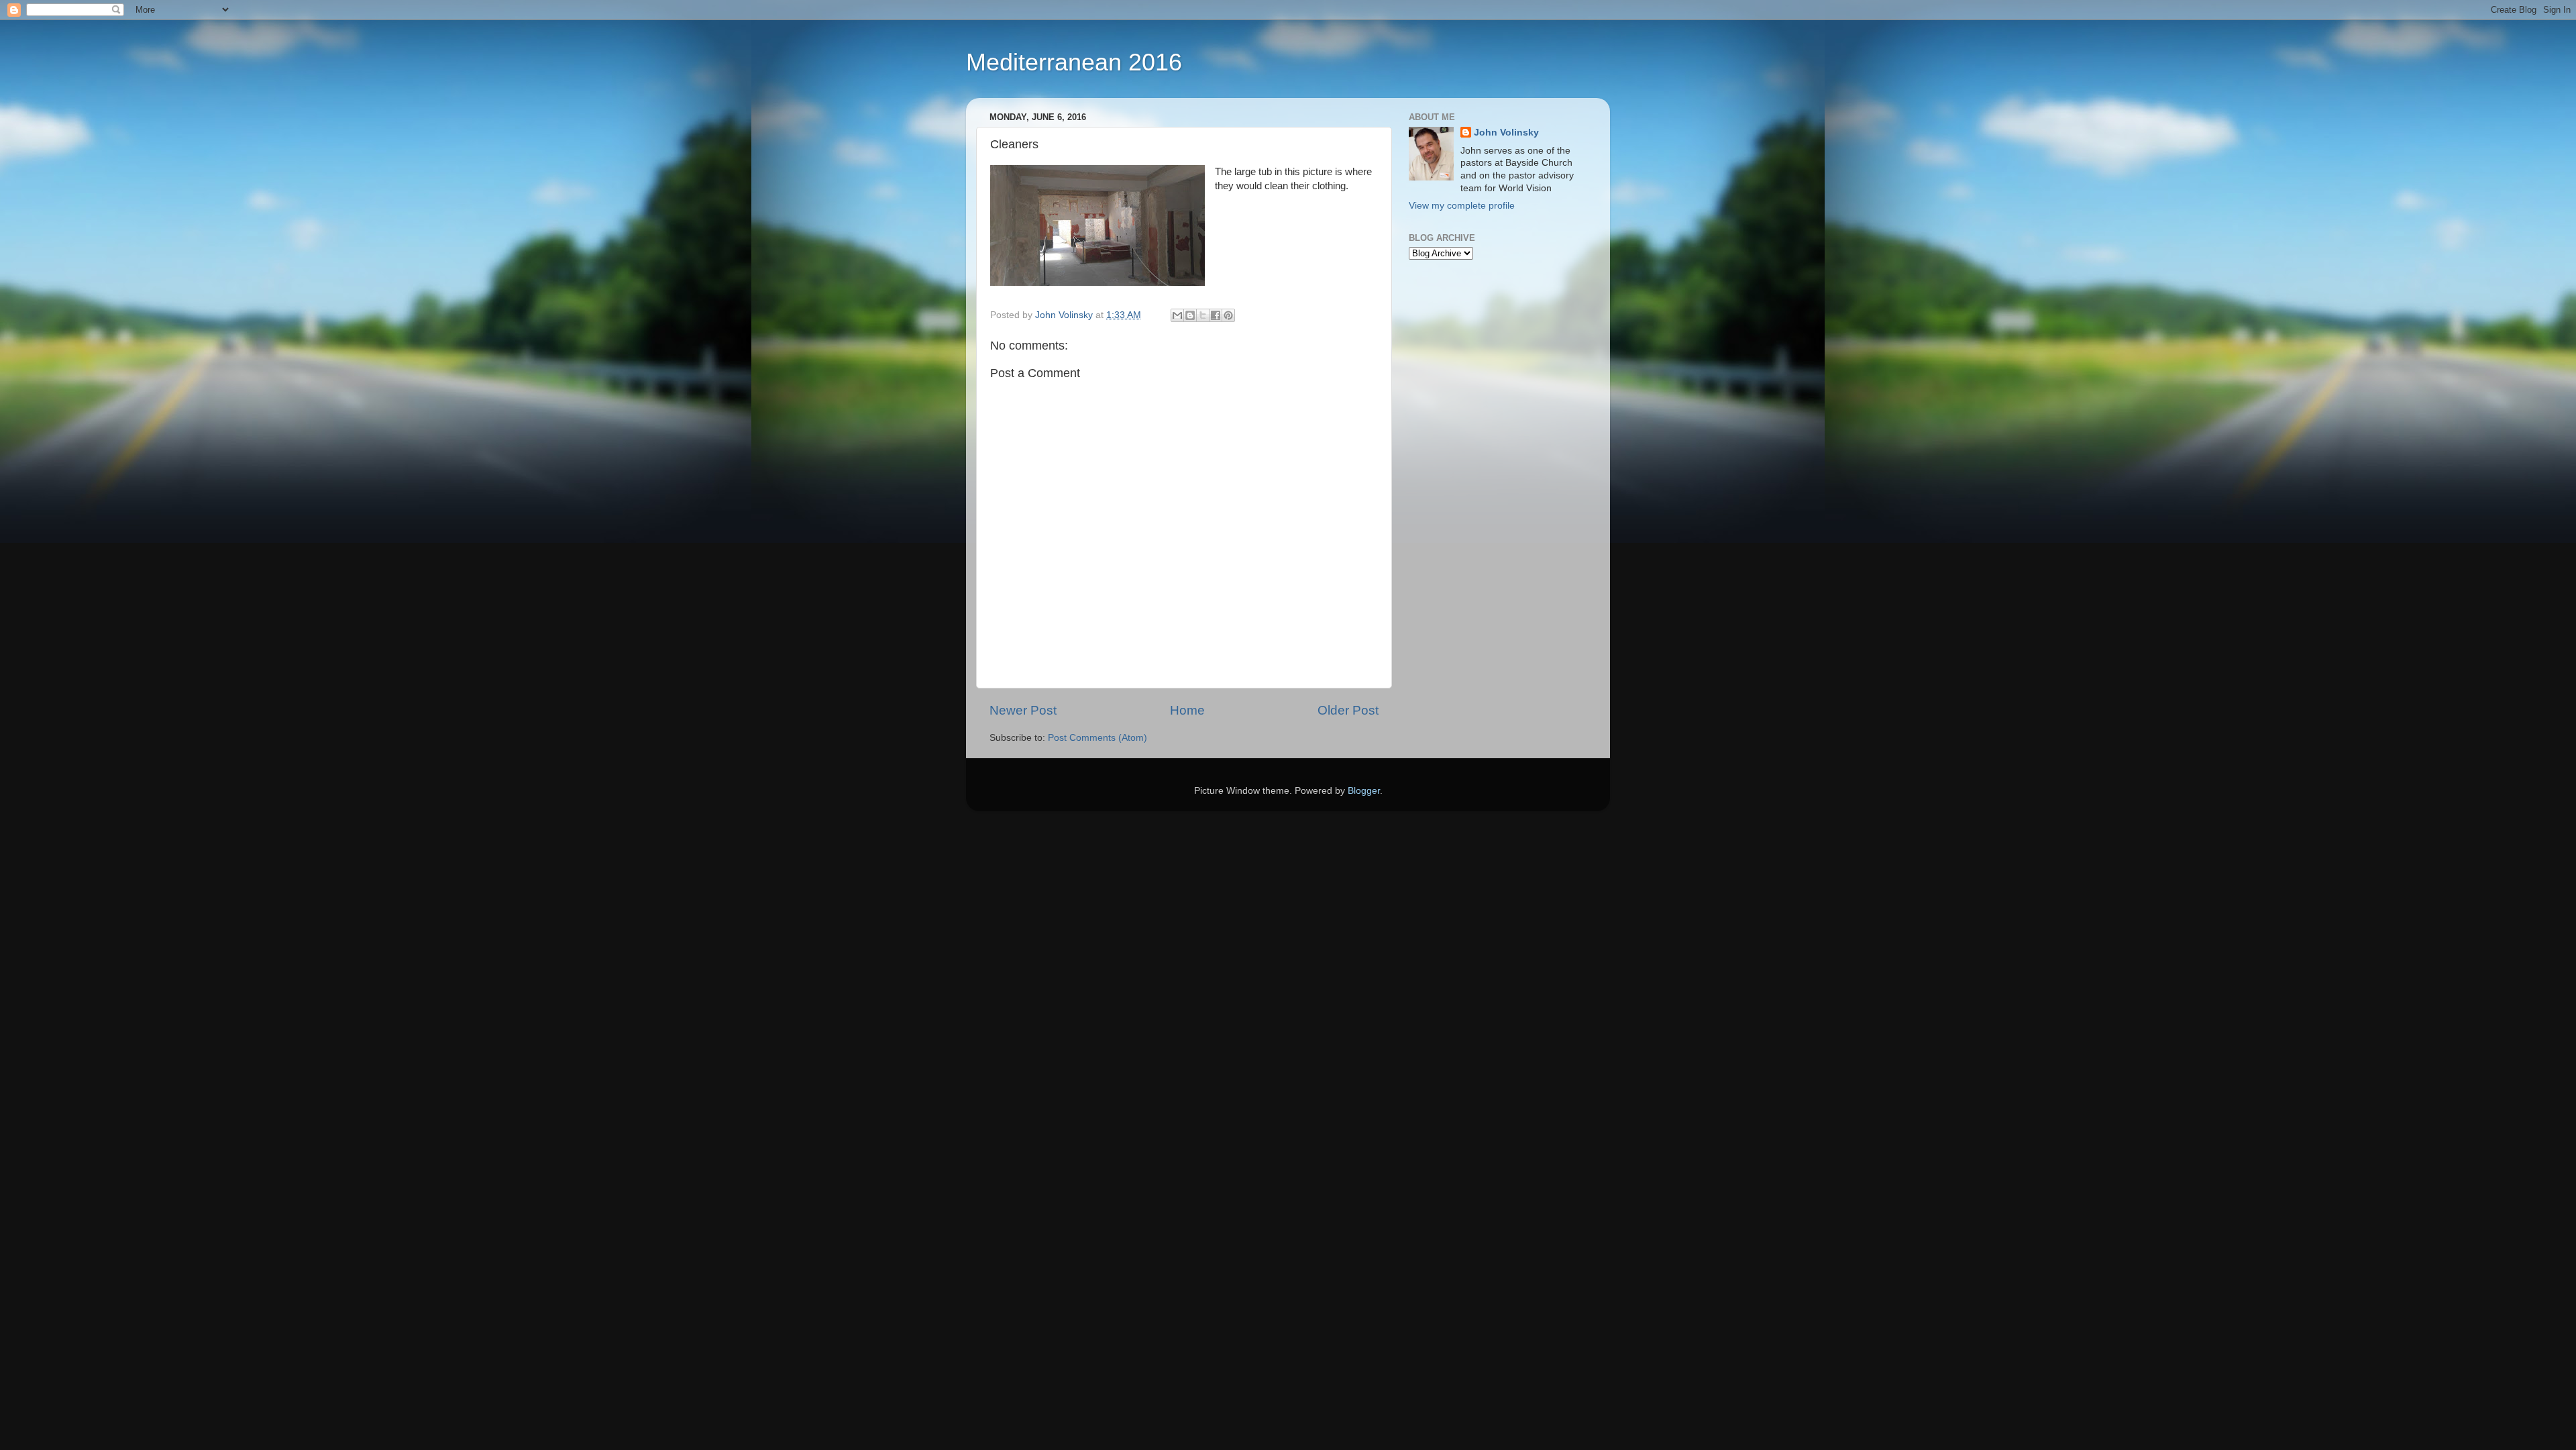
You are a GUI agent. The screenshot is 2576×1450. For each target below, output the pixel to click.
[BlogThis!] (1190, 315)
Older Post (1348, 710)
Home (1187, 710)
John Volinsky (1506, 133)
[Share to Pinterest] (1228, 315)
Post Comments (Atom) (1097, 738)
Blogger (1364, 791)
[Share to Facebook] (1216, 315)
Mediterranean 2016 (1074, 62)
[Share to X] (1203, 315)
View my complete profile (1462, 206)
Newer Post (1023, 710)
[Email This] (1177, 315)
